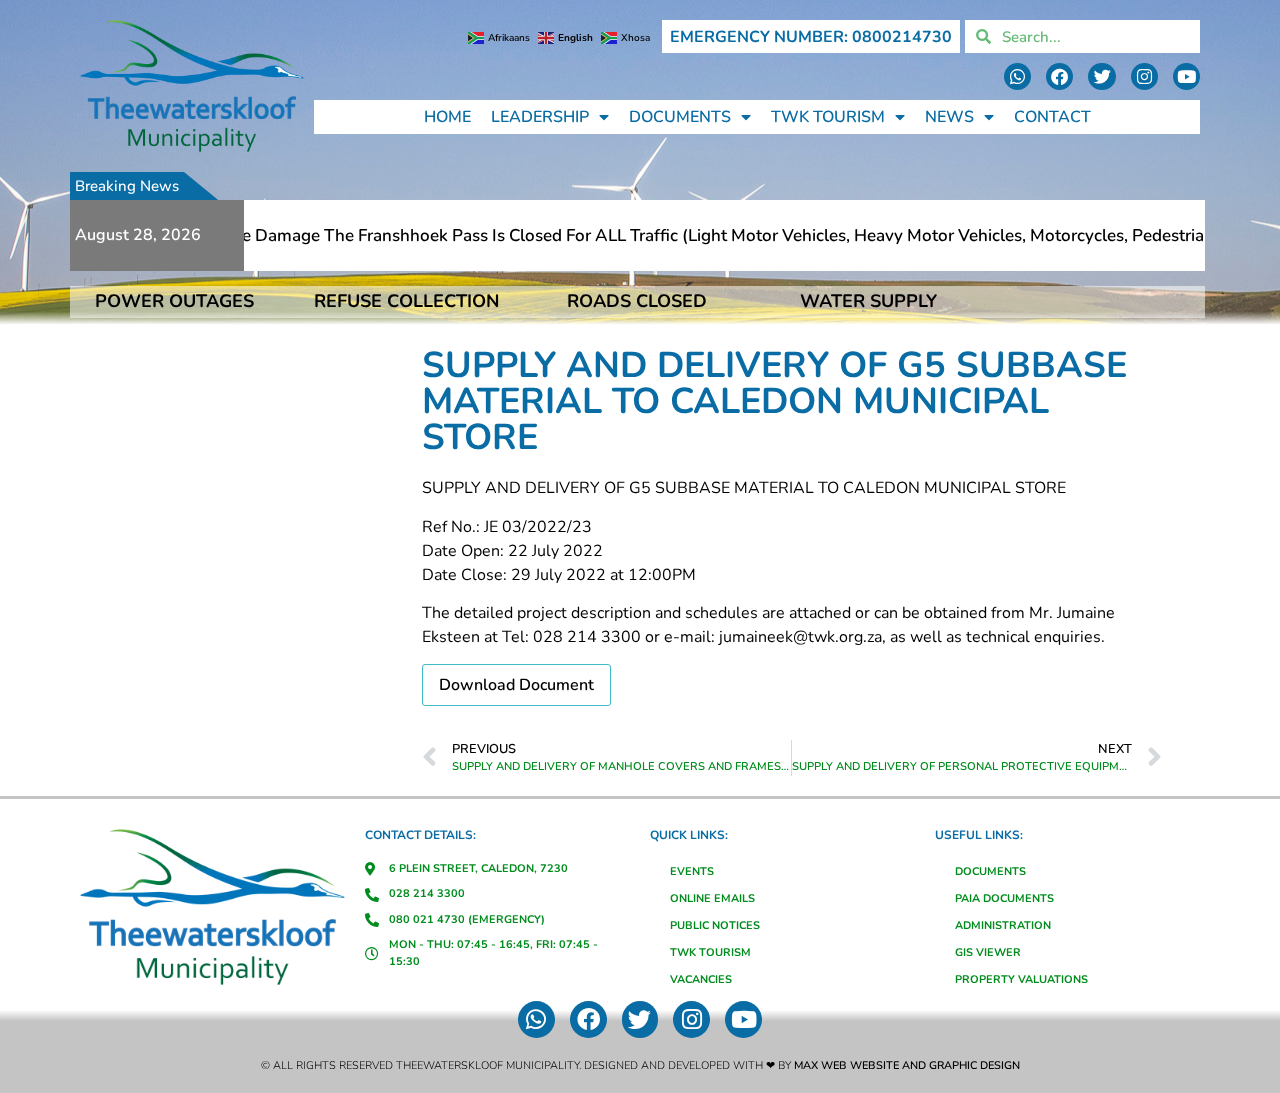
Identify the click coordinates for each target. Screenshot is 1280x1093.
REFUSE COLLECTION (406, 301)
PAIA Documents (1004, 898)
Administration (1003, 925)
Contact (1052, 117)
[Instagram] (1144, 76)
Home (447, 117)
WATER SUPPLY (868, 301)
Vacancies (701, 979)
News (949, 117)
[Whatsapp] (1017, 76)
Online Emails (712, 898)
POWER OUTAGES (174, 301)
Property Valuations (1021, 979)
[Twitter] (1101, 76)
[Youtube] (1186, 76)
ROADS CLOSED (637, 301)
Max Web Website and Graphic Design (907, 1065)
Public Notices (715, 925)
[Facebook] (1059, 76)
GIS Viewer (988, 952)
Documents (680, 117)
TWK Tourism (828, 117)
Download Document (516, 685)
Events (692, 871)
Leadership (540, 117)
